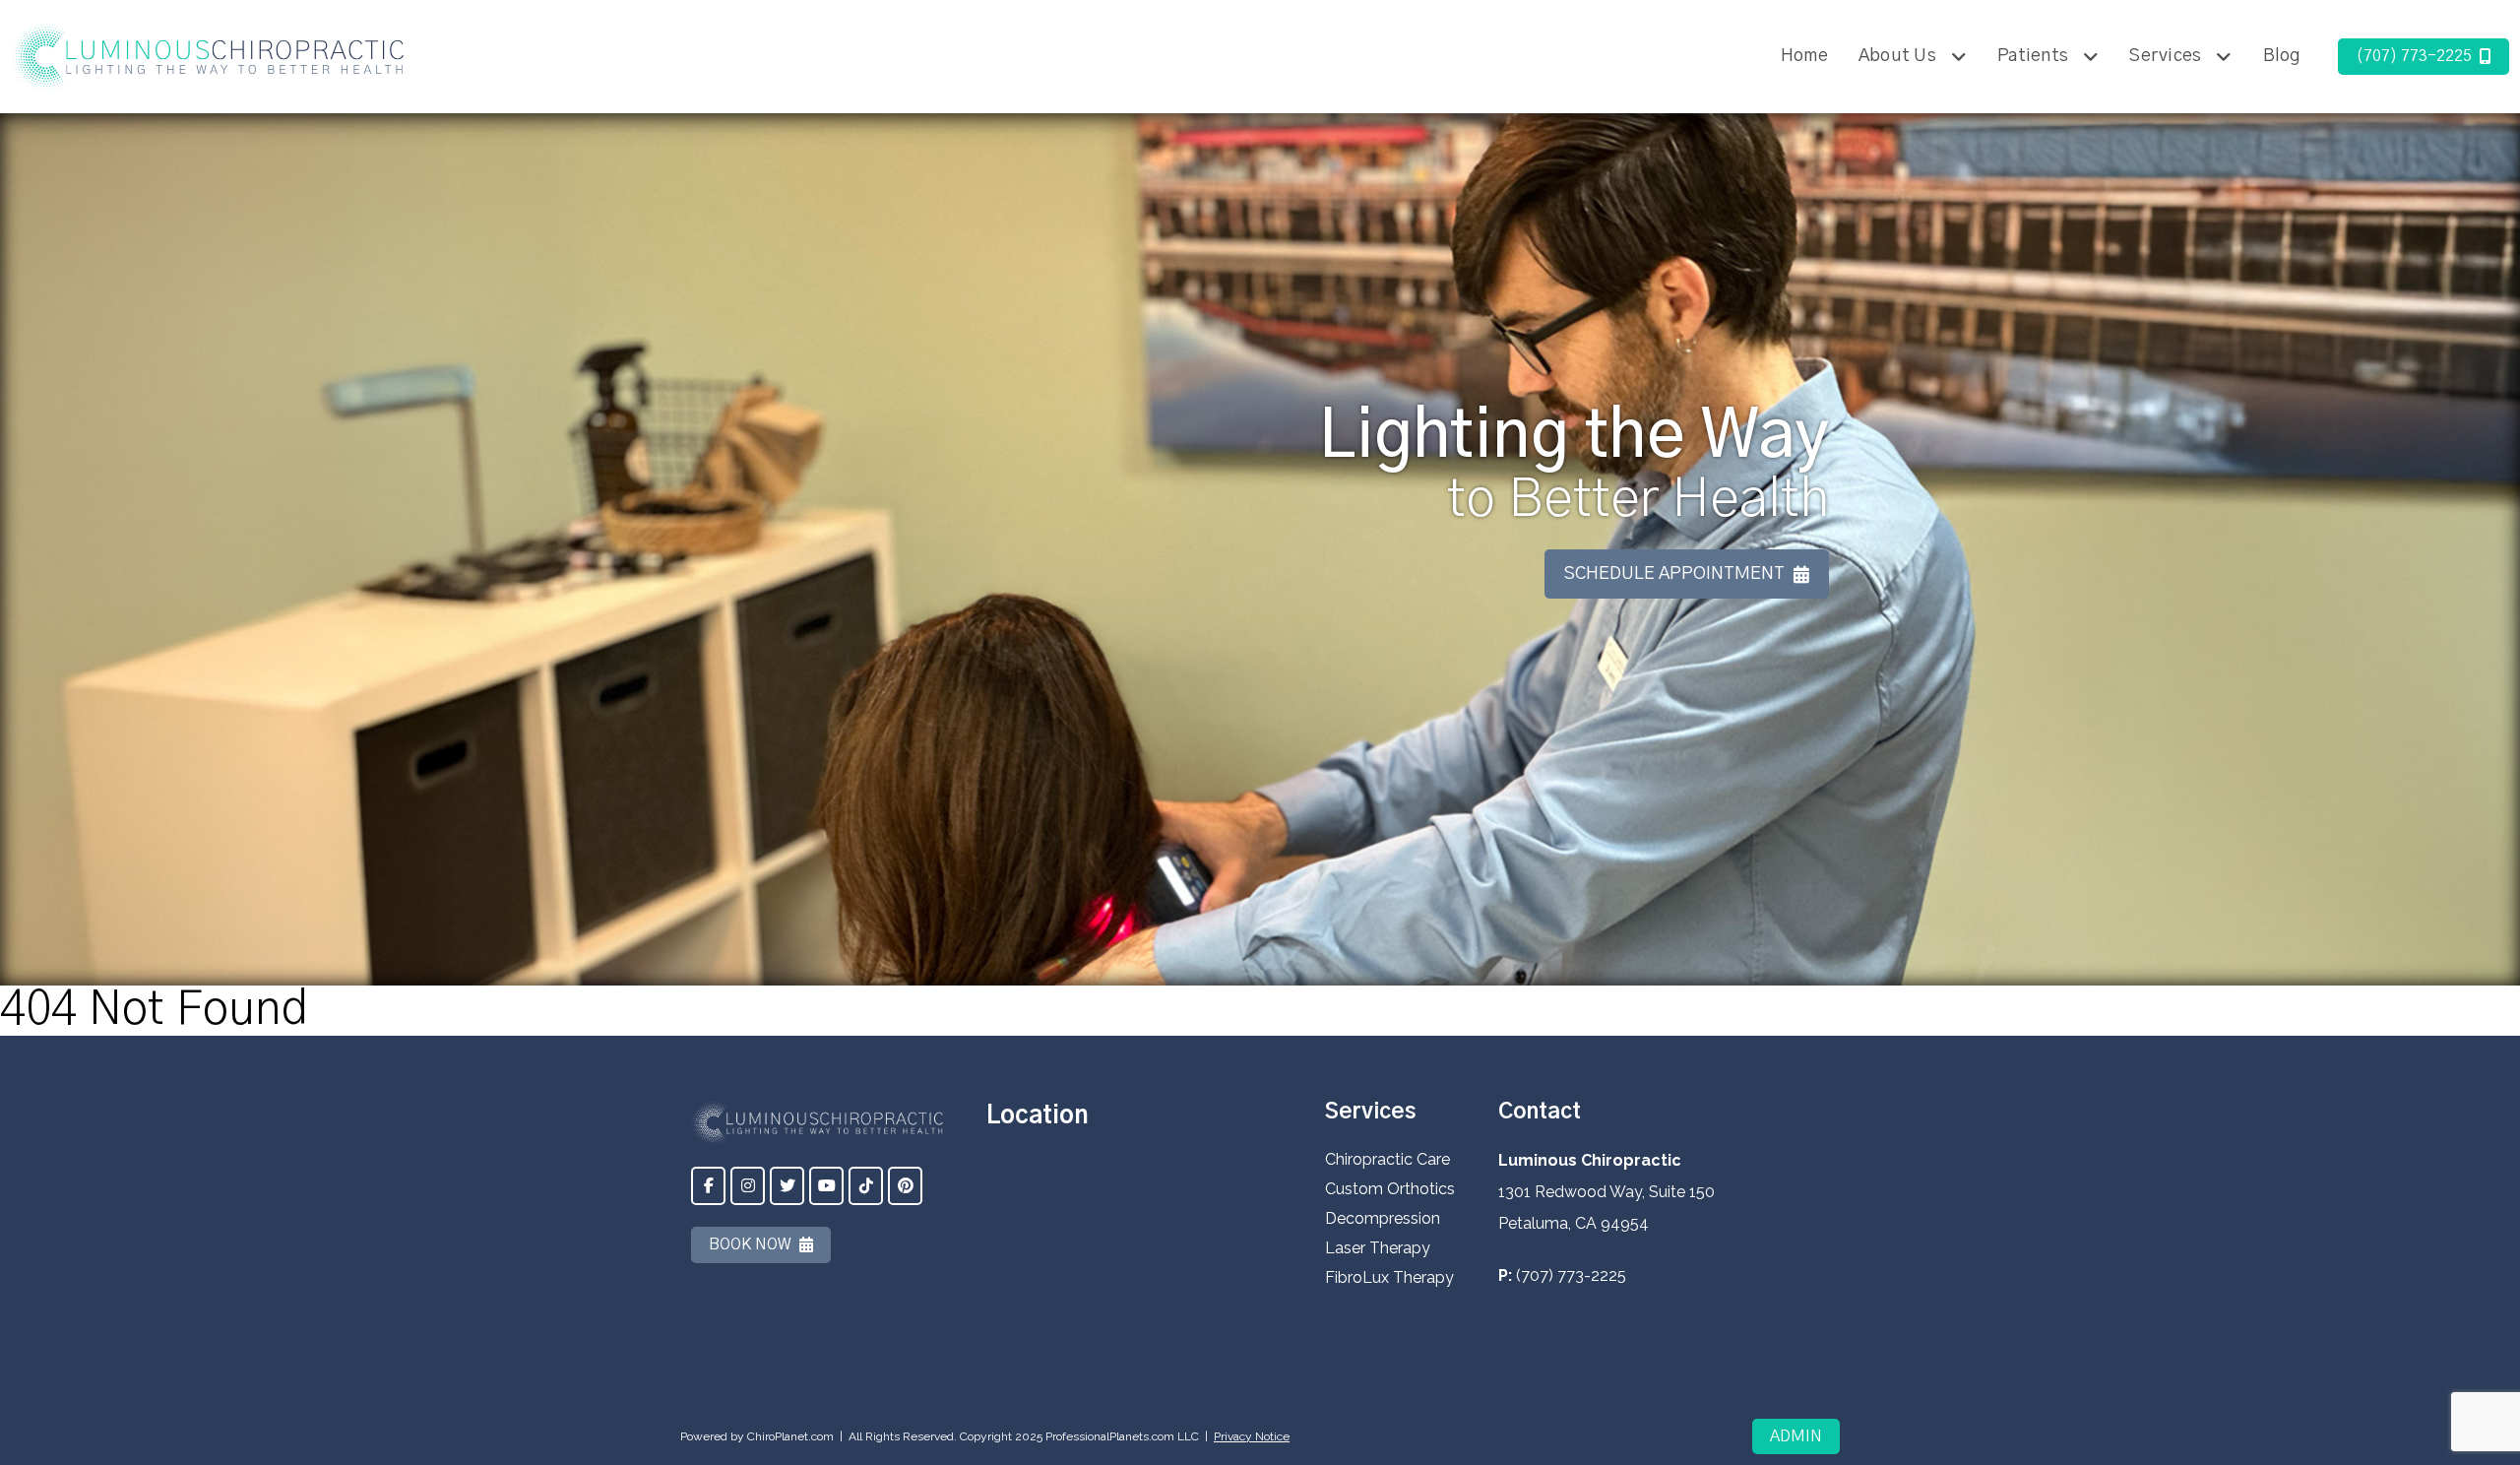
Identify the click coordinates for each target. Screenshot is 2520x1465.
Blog (2282, 56)
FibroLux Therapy (1389, 1277)
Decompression (1383, 1218)
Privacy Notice (1252, 1436)
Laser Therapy (1378, 1248)
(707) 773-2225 (2414, 56)
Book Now (750, 1244)
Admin (1796, 1436)
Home (1804, 56)
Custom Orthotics (1390, 1189)
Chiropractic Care (1387, 1159)
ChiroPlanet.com (790, 1436)
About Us (1897, 56)
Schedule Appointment (1674, 574)
